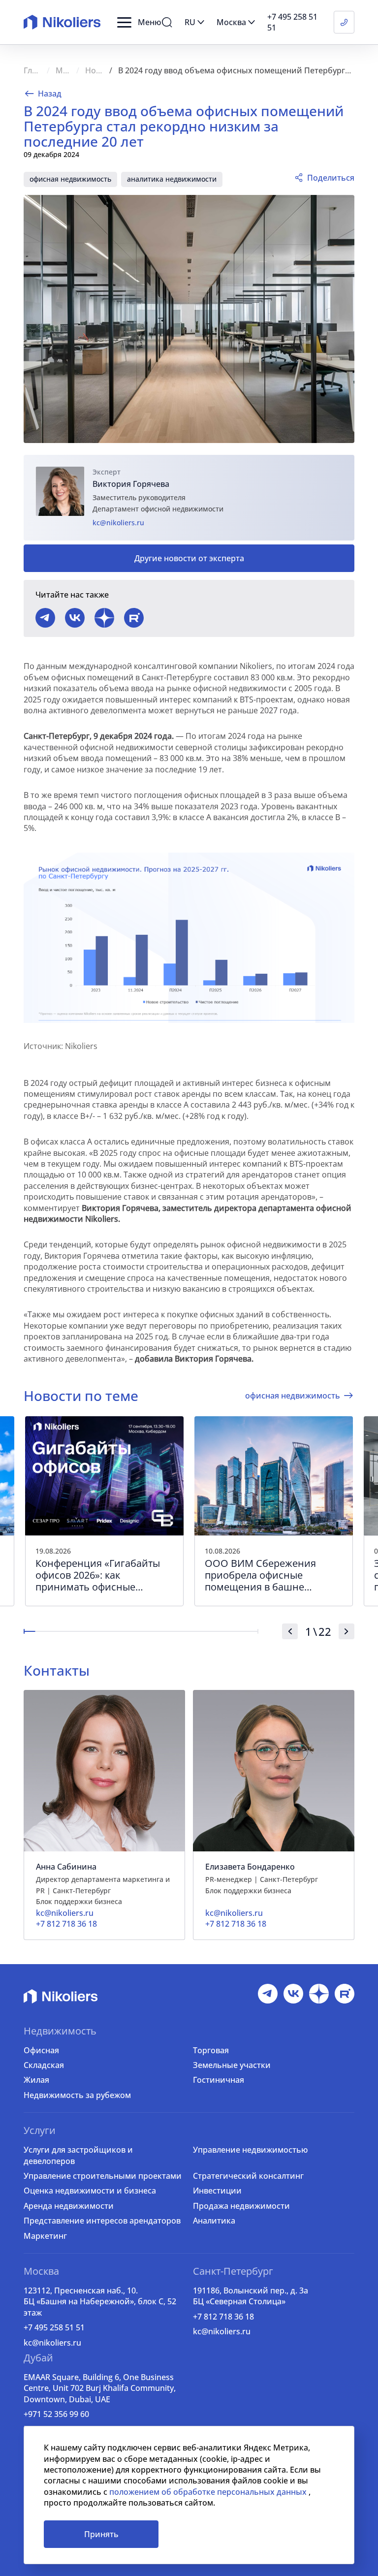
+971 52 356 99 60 (56, 2414)
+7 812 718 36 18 (223, 2317)
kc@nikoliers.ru (118, 523)
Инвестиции (217, 2191)
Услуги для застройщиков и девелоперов (78, 2155)
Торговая (211, 2050)
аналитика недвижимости (172, 179)
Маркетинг (45, 2236)
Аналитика (214, 2221)
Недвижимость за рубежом (77, 2095)
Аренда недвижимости (69, 2206)
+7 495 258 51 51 (54, 2327)
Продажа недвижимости (241, 2206)
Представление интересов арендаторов (102, 2221)
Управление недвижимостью (250, 2150)
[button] (139, 22)
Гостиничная (219, 2080)
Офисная (41, 2050)
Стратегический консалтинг (248, 2176)
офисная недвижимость (70, 179)
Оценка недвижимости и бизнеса (90, 2191)
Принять (101, 2534)
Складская (44, 2065)
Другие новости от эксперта (189, 558)
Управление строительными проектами (103, 2176)
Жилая (36, 2080)
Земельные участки (232, 2065)
